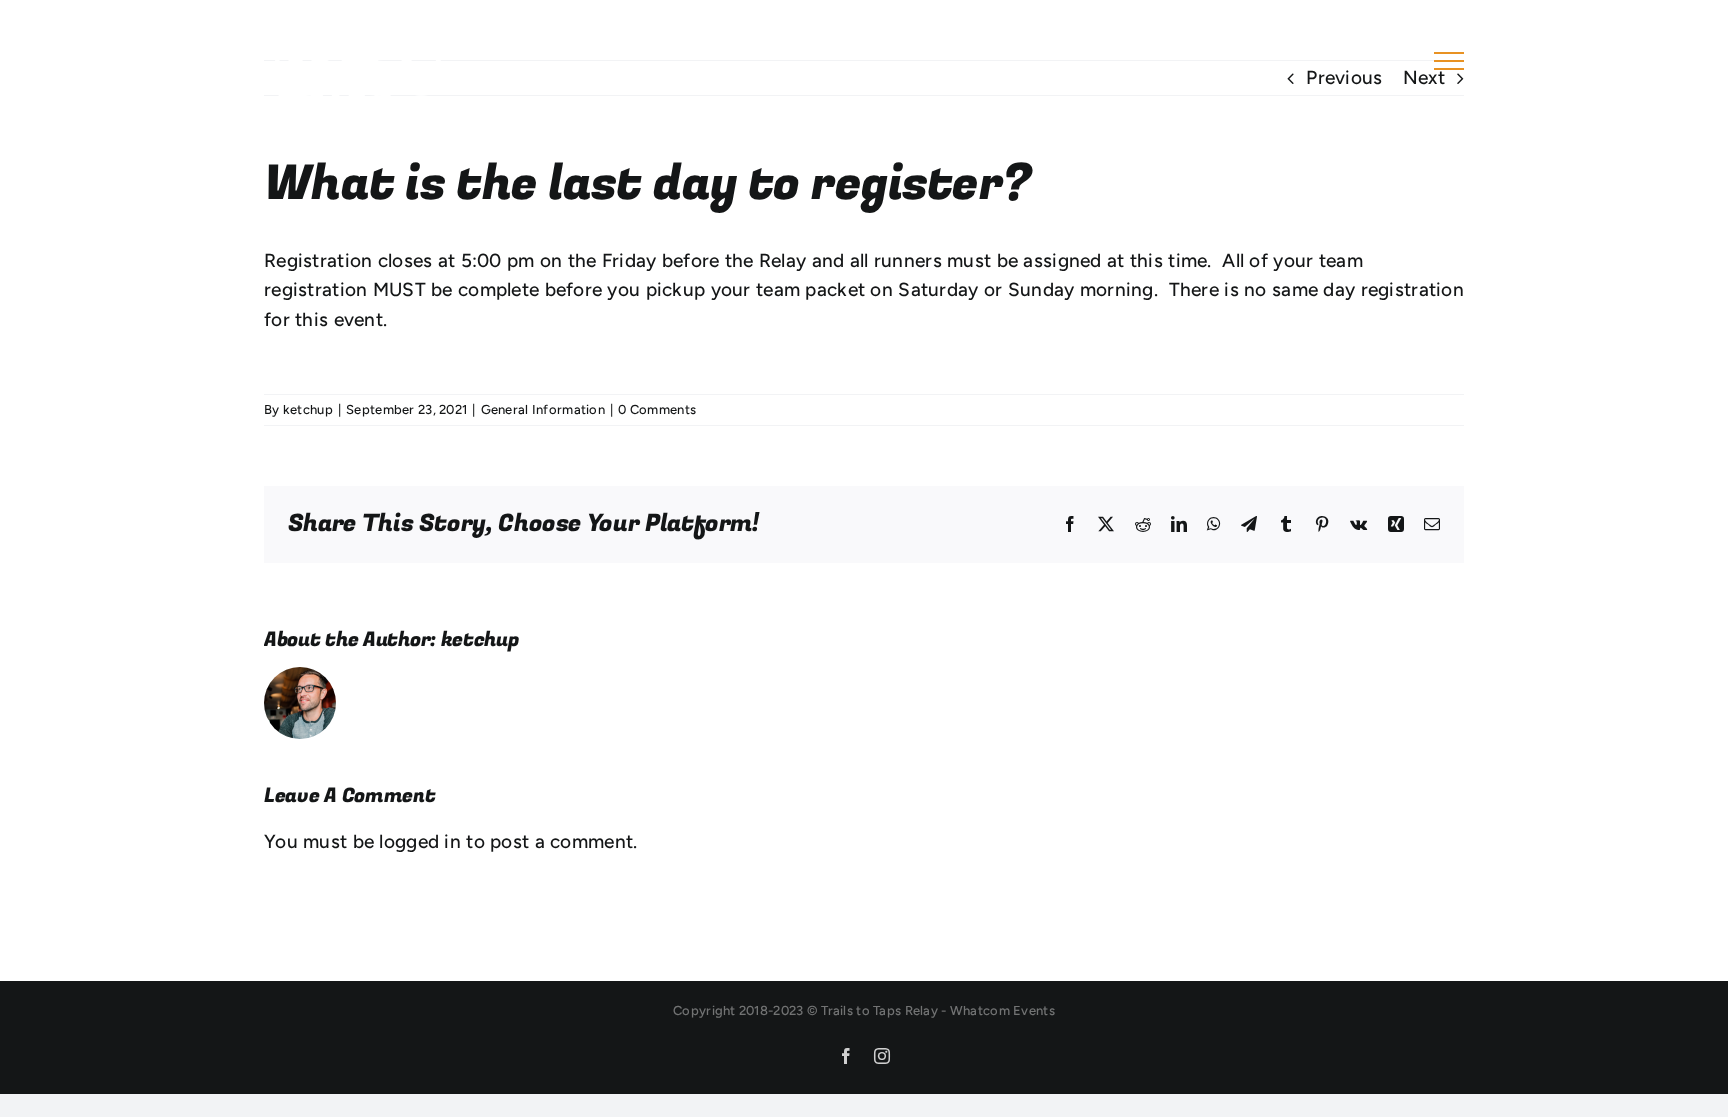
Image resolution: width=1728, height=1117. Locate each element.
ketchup (308, 409)
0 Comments (657, 409)
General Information (543, 409)
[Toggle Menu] (1449, 61)
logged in (420, 841)
